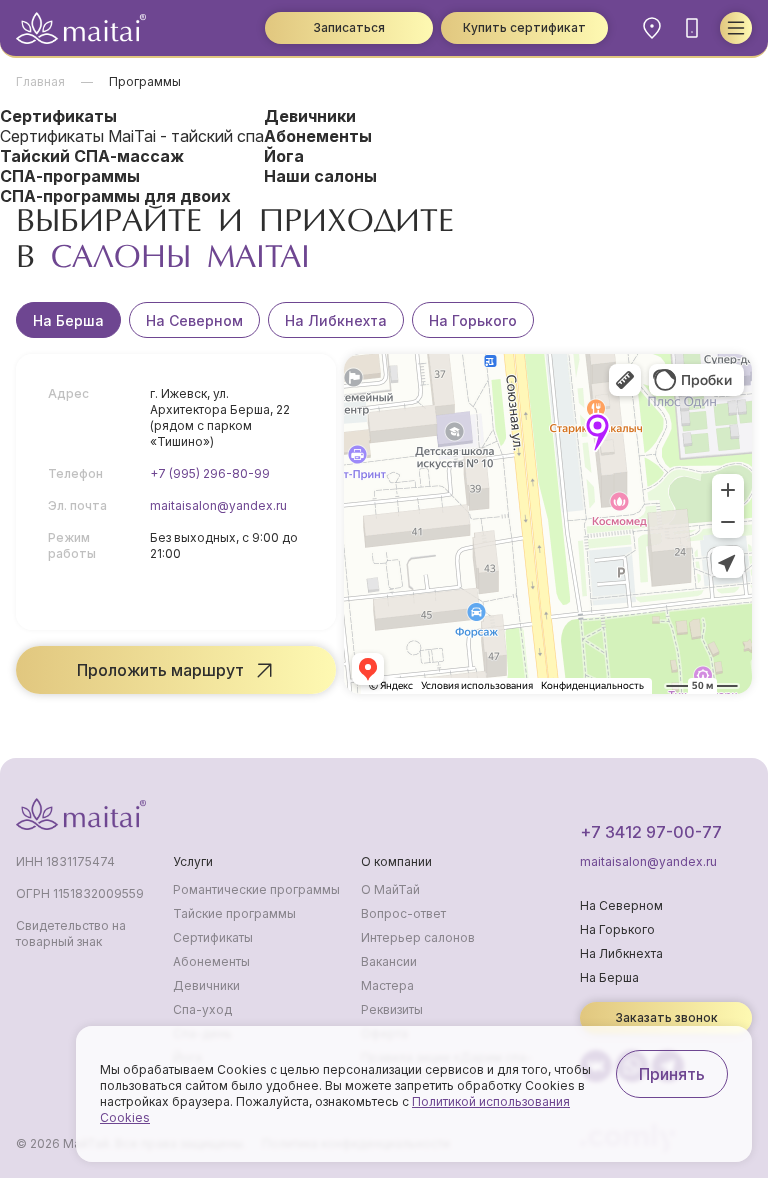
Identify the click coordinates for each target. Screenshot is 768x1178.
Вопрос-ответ (403, 913)
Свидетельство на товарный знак (71, 933)
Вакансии (389, 961)
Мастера (387, 985)
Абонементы (318, 136)
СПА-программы (70, 176)
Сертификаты (58, 116)
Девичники (310, 116)
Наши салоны (320, 176)
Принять (672, 1074)
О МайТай (390, 889)
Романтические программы (256, 889)
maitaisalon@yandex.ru (218, 505)
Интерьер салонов (418, 937)
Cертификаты (213, 937)
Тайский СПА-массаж (92, 156)
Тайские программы (234, 913)
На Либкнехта (336, 320)
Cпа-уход (202, 1009)
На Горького (473, 320)
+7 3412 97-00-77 (651, 832)
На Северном (194, 320)
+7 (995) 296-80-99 (210, 473)
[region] (384, 320)
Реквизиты (392, 1009)
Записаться (349, 27)
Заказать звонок (666, 1017)
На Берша (68, 320)
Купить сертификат (524, 27)
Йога (284, 156)
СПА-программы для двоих (115, 196)
